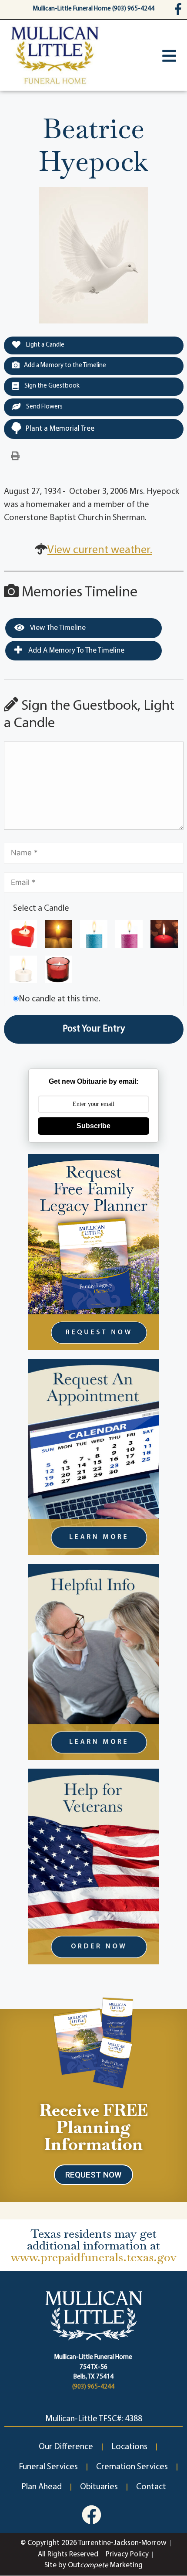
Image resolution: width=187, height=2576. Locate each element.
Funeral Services (48, 2467)
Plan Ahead (42, 2487)
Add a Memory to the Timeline (65, 366)
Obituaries (99, 2487)
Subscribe (93, 1126)
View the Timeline (57, 628)
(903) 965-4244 (93, 2387)
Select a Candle (41, 909)
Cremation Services (132, 2467)
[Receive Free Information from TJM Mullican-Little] (94, 2041)
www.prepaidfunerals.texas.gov (94, 2257)
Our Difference (66, 2447)
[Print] (15, 456)
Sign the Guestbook (51, 386)
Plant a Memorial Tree (60, 429)
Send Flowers (44, 407)
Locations (129, 2447)
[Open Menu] (169, 56)
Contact (151, 2487)
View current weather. (100, 550)
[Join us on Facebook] (92, 2515)
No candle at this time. (60, 999)
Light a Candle (45, 345)
